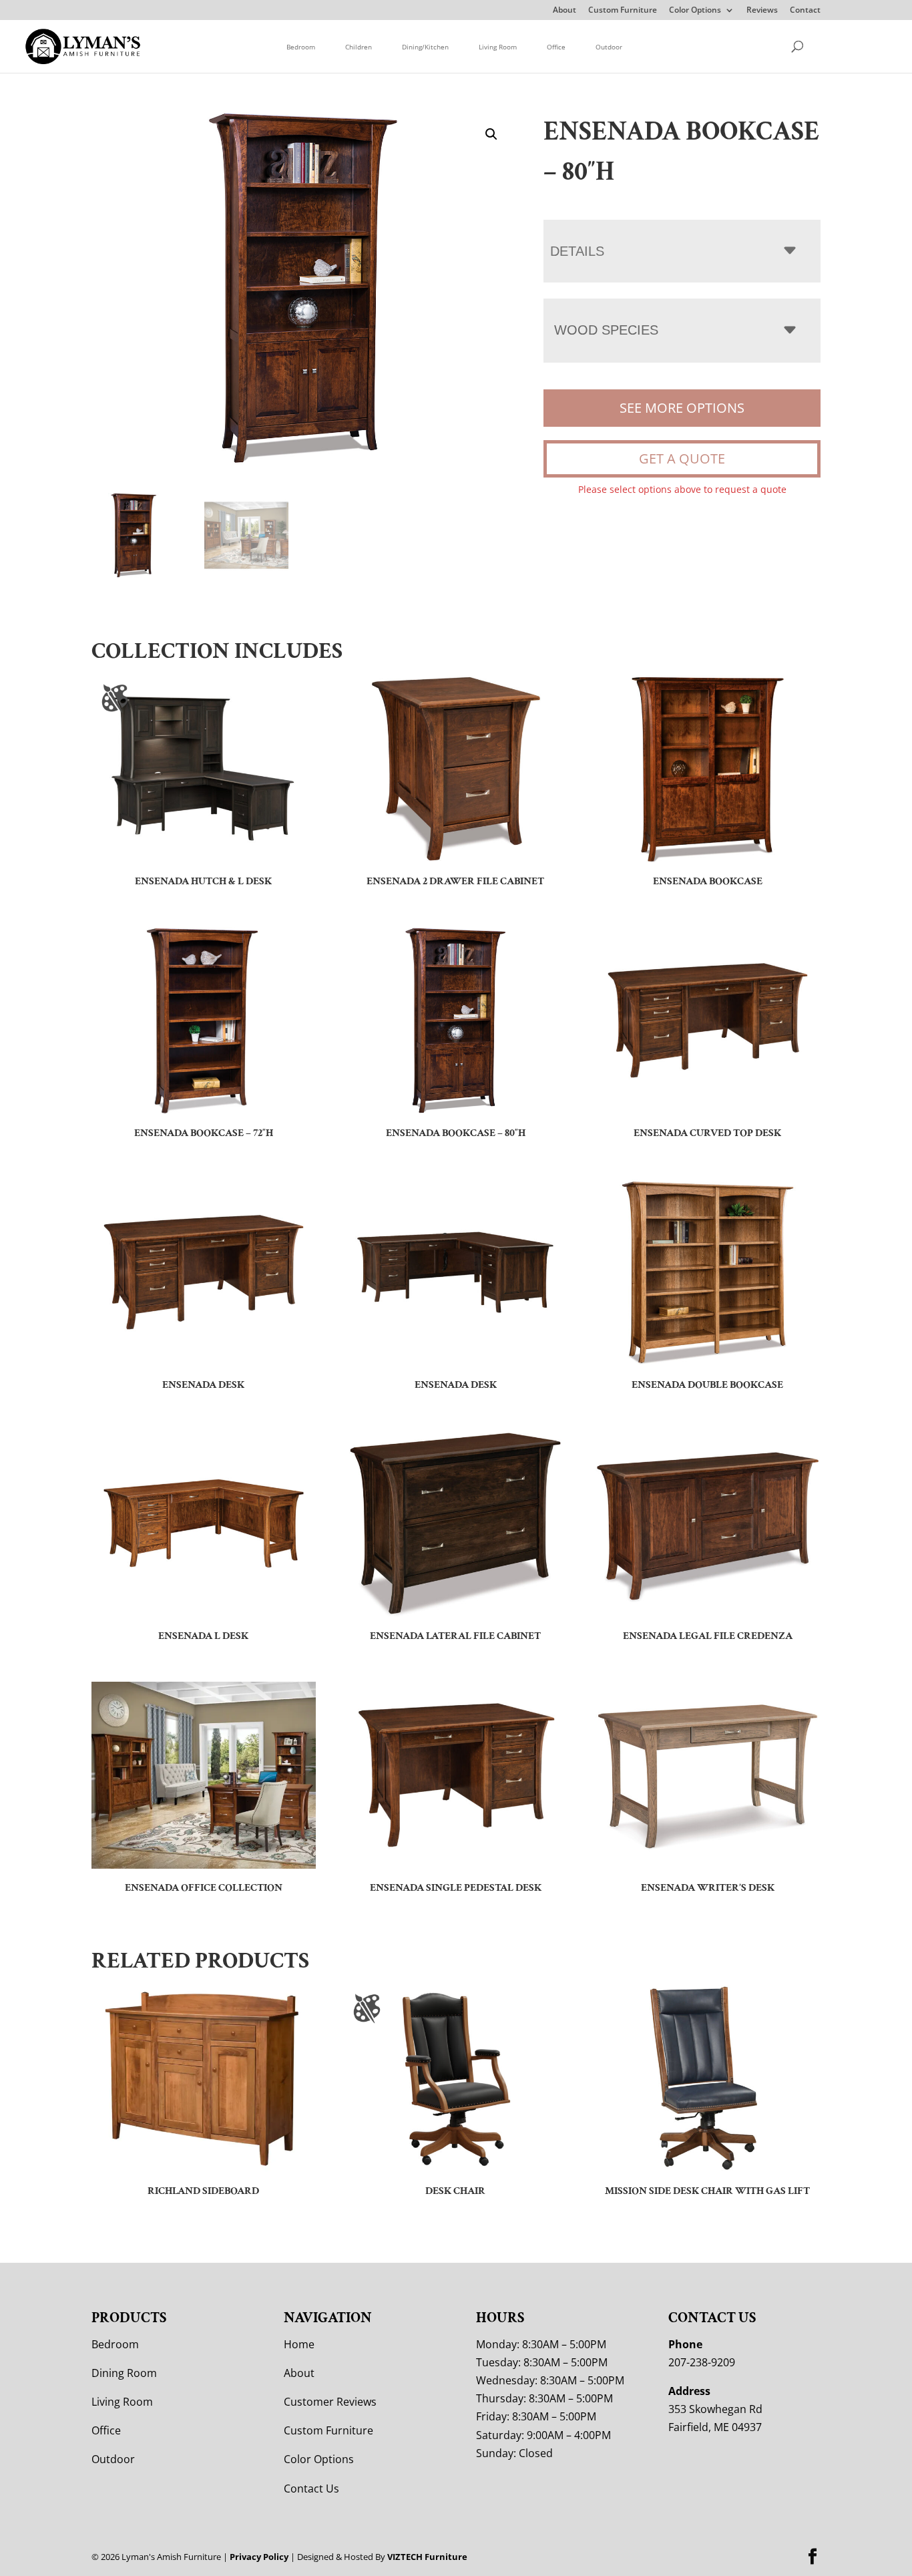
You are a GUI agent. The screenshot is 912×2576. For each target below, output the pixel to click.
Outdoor (609, 47)
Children (359, 47)
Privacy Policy (259, 2557)
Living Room (498, 47)
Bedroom (301, 47)
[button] (491, 134)
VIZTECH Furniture (427, 2557)
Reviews (762, 11)
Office (556, 47)
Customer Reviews (330, 2402)
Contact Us (311, 2489)
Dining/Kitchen (425, 47)
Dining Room (124, 2373)
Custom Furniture (623, 11)
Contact (805, 11)
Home (299, 2344)
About (564, 11)
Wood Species (606, 330)
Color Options (695, 11)
